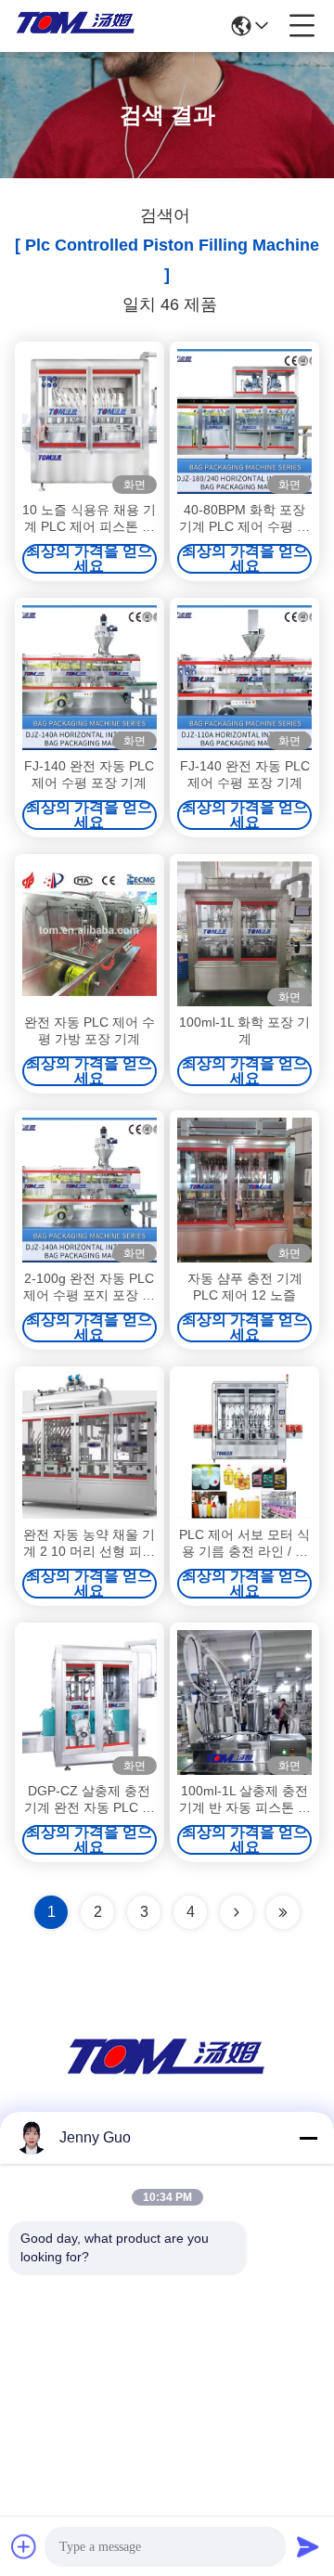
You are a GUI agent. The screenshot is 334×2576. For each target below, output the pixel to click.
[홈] (167, 2078)
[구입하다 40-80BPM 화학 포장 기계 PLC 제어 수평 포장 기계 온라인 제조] (244, 421)
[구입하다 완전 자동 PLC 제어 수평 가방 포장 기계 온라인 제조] (90, 934)
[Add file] (24, 2546)
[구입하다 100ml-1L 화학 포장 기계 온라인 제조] (244, 934)
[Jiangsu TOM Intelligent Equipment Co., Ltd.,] (76, 26)
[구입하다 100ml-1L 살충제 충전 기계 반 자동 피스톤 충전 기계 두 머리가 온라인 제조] (244, 1702)
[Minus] (308, 2138)
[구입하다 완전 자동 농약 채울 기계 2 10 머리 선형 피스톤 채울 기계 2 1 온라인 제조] (90, 1446)
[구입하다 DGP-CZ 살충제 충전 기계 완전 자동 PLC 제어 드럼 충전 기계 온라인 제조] (90, 1702)
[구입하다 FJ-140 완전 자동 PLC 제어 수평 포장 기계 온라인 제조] (90, 678)
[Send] (308, 2546)
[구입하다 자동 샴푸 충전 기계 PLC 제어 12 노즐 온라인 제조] (244, 1190)
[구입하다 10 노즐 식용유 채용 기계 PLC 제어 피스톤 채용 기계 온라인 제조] (90, 421)
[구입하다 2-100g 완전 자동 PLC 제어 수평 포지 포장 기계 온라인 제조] (90, 1190)
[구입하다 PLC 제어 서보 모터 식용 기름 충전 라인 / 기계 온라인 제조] (244, 1446)
